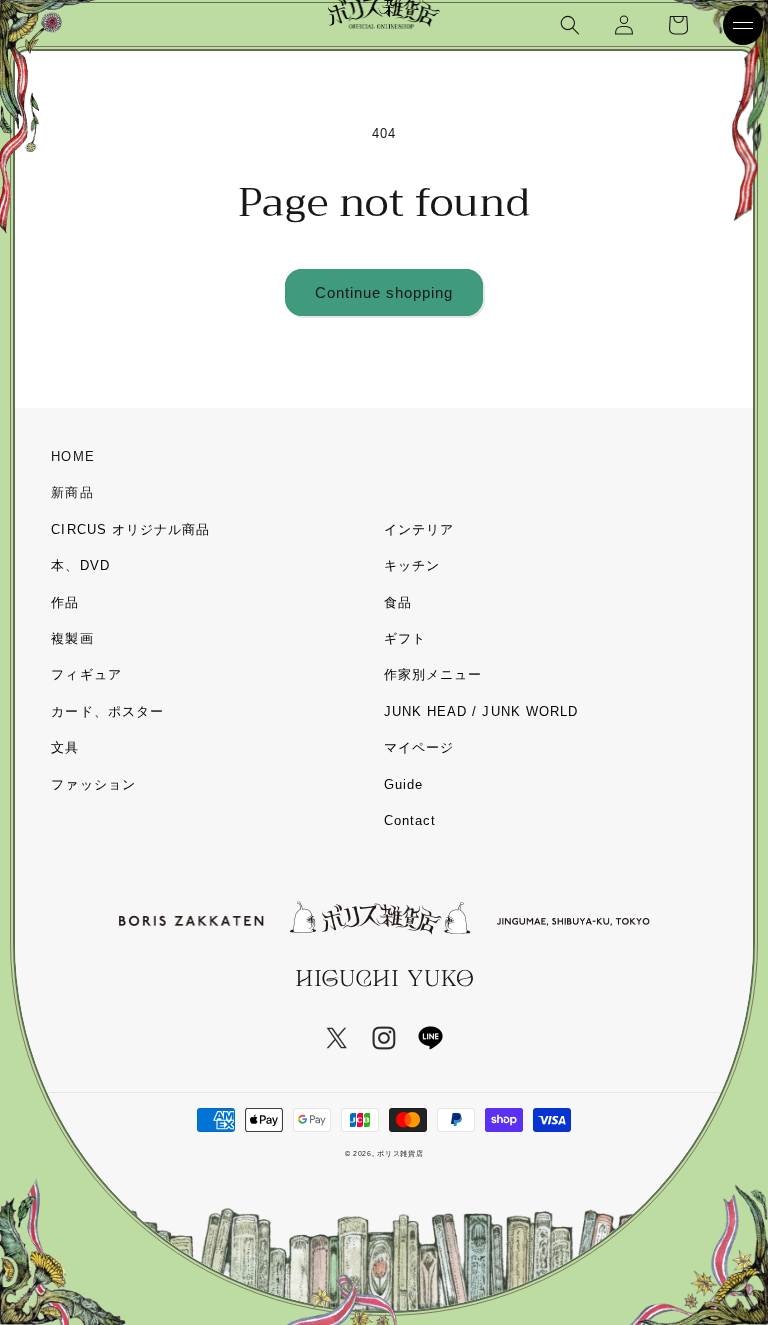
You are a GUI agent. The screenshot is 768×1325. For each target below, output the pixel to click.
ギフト (405, 638)
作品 (65, 602)
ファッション (93, 784)
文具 (65, 747)
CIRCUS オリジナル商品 (130, 529)
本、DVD (80, 565)
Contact (410, 820)
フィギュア (86, 674)
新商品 (72, 492)
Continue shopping (384, 292)
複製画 (72, 638)
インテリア (419, 529)
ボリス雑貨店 (400, 1153)
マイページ (419, 747)
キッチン (412, 565)
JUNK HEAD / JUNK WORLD (481, 711)
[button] (570, 25)
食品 (398, 602)
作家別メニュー (433, 674)
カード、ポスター (107, 711)
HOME (72, 456)
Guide (403, 784)
